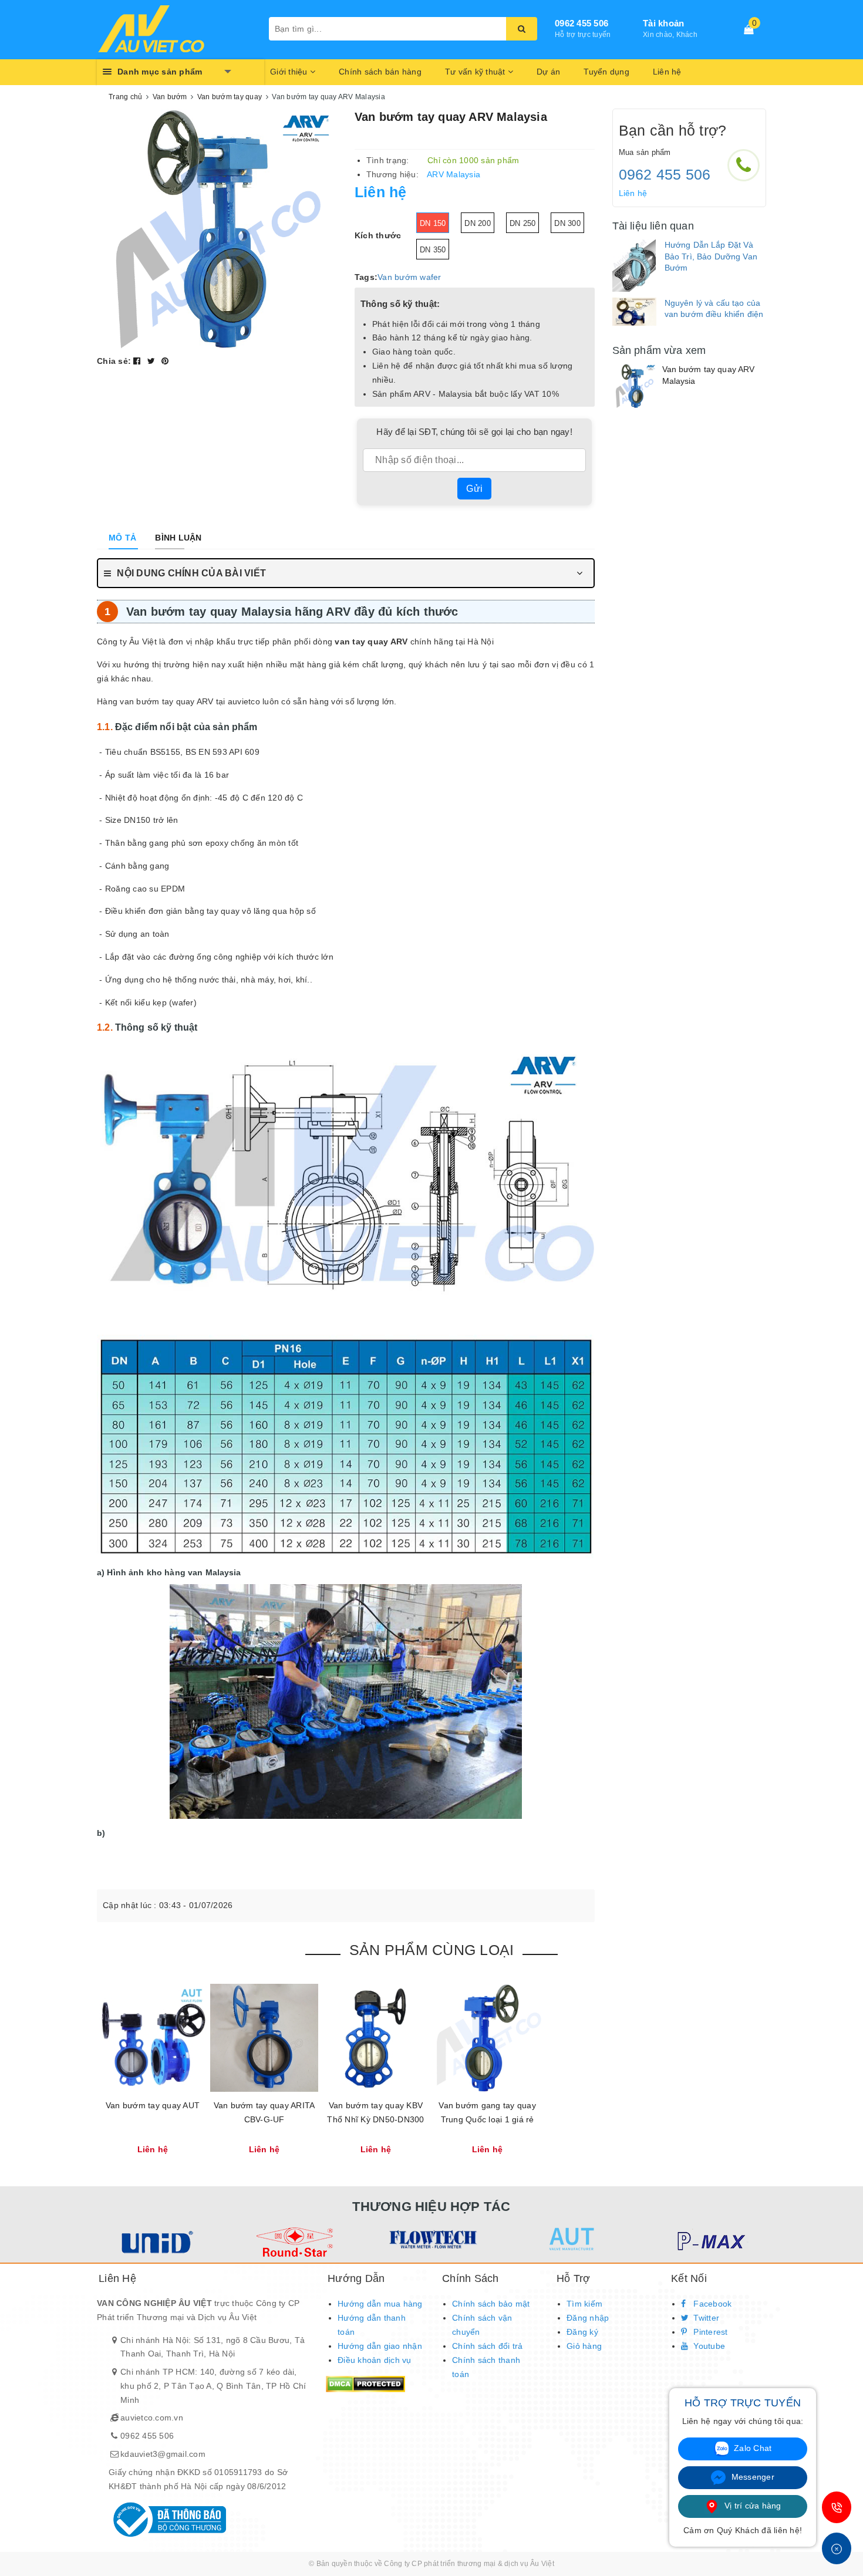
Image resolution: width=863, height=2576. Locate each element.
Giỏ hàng (584, 2346)
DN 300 (567, 223)
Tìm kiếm (584, 2304)
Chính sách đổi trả (488, 2346)
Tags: (366, 277)
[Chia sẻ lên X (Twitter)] (153, 361)
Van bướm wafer (409, 277)
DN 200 (478, 223)
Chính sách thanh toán (486, 2367)
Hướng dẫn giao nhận (380, 2346)
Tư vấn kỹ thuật (476, 72)
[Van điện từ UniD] (155, 2242)
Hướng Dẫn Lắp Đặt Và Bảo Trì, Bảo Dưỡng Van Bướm (711, 256)
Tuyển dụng (606, 72)
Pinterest (709, 2332)
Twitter (705, 2318)
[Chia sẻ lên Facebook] (138, 361)
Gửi (474, 489)
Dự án (548, 72)
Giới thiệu (290, 72)
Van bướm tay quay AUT (153, 2105)
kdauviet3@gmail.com (163, 2454)
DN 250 (523, 223)
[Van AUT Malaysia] (570, 2239)
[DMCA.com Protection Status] (365, 2383)
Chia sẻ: (114, 361)
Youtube (708, 2346)
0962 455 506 (581, 23)
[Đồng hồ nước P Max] (709, 2242)
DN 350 (433, 250)
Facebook (711, 2304)
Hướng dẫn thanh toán (372, 2325)
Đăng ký (582, 2332)
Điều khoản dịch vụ (375, 2360)
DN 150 (433, 223)
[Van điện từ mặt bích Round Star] (293, 2242)
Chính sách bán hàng (380, 72)
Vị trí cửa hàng (752, 2506)
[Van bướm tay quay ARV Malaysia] (634, 386)
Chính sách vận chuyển (482, 2325)
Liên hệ (667, 72)
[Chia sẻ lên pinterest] (165, 361)
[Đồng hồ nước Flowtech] (432, 2239)
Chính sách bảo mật (491, 2304)
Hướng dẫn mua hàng (380, 2304)
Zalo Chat (752, 2448)
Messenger (751, 2477)
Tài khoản (663, 23)
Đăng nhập (588, 2318)
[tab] (122, 538)
